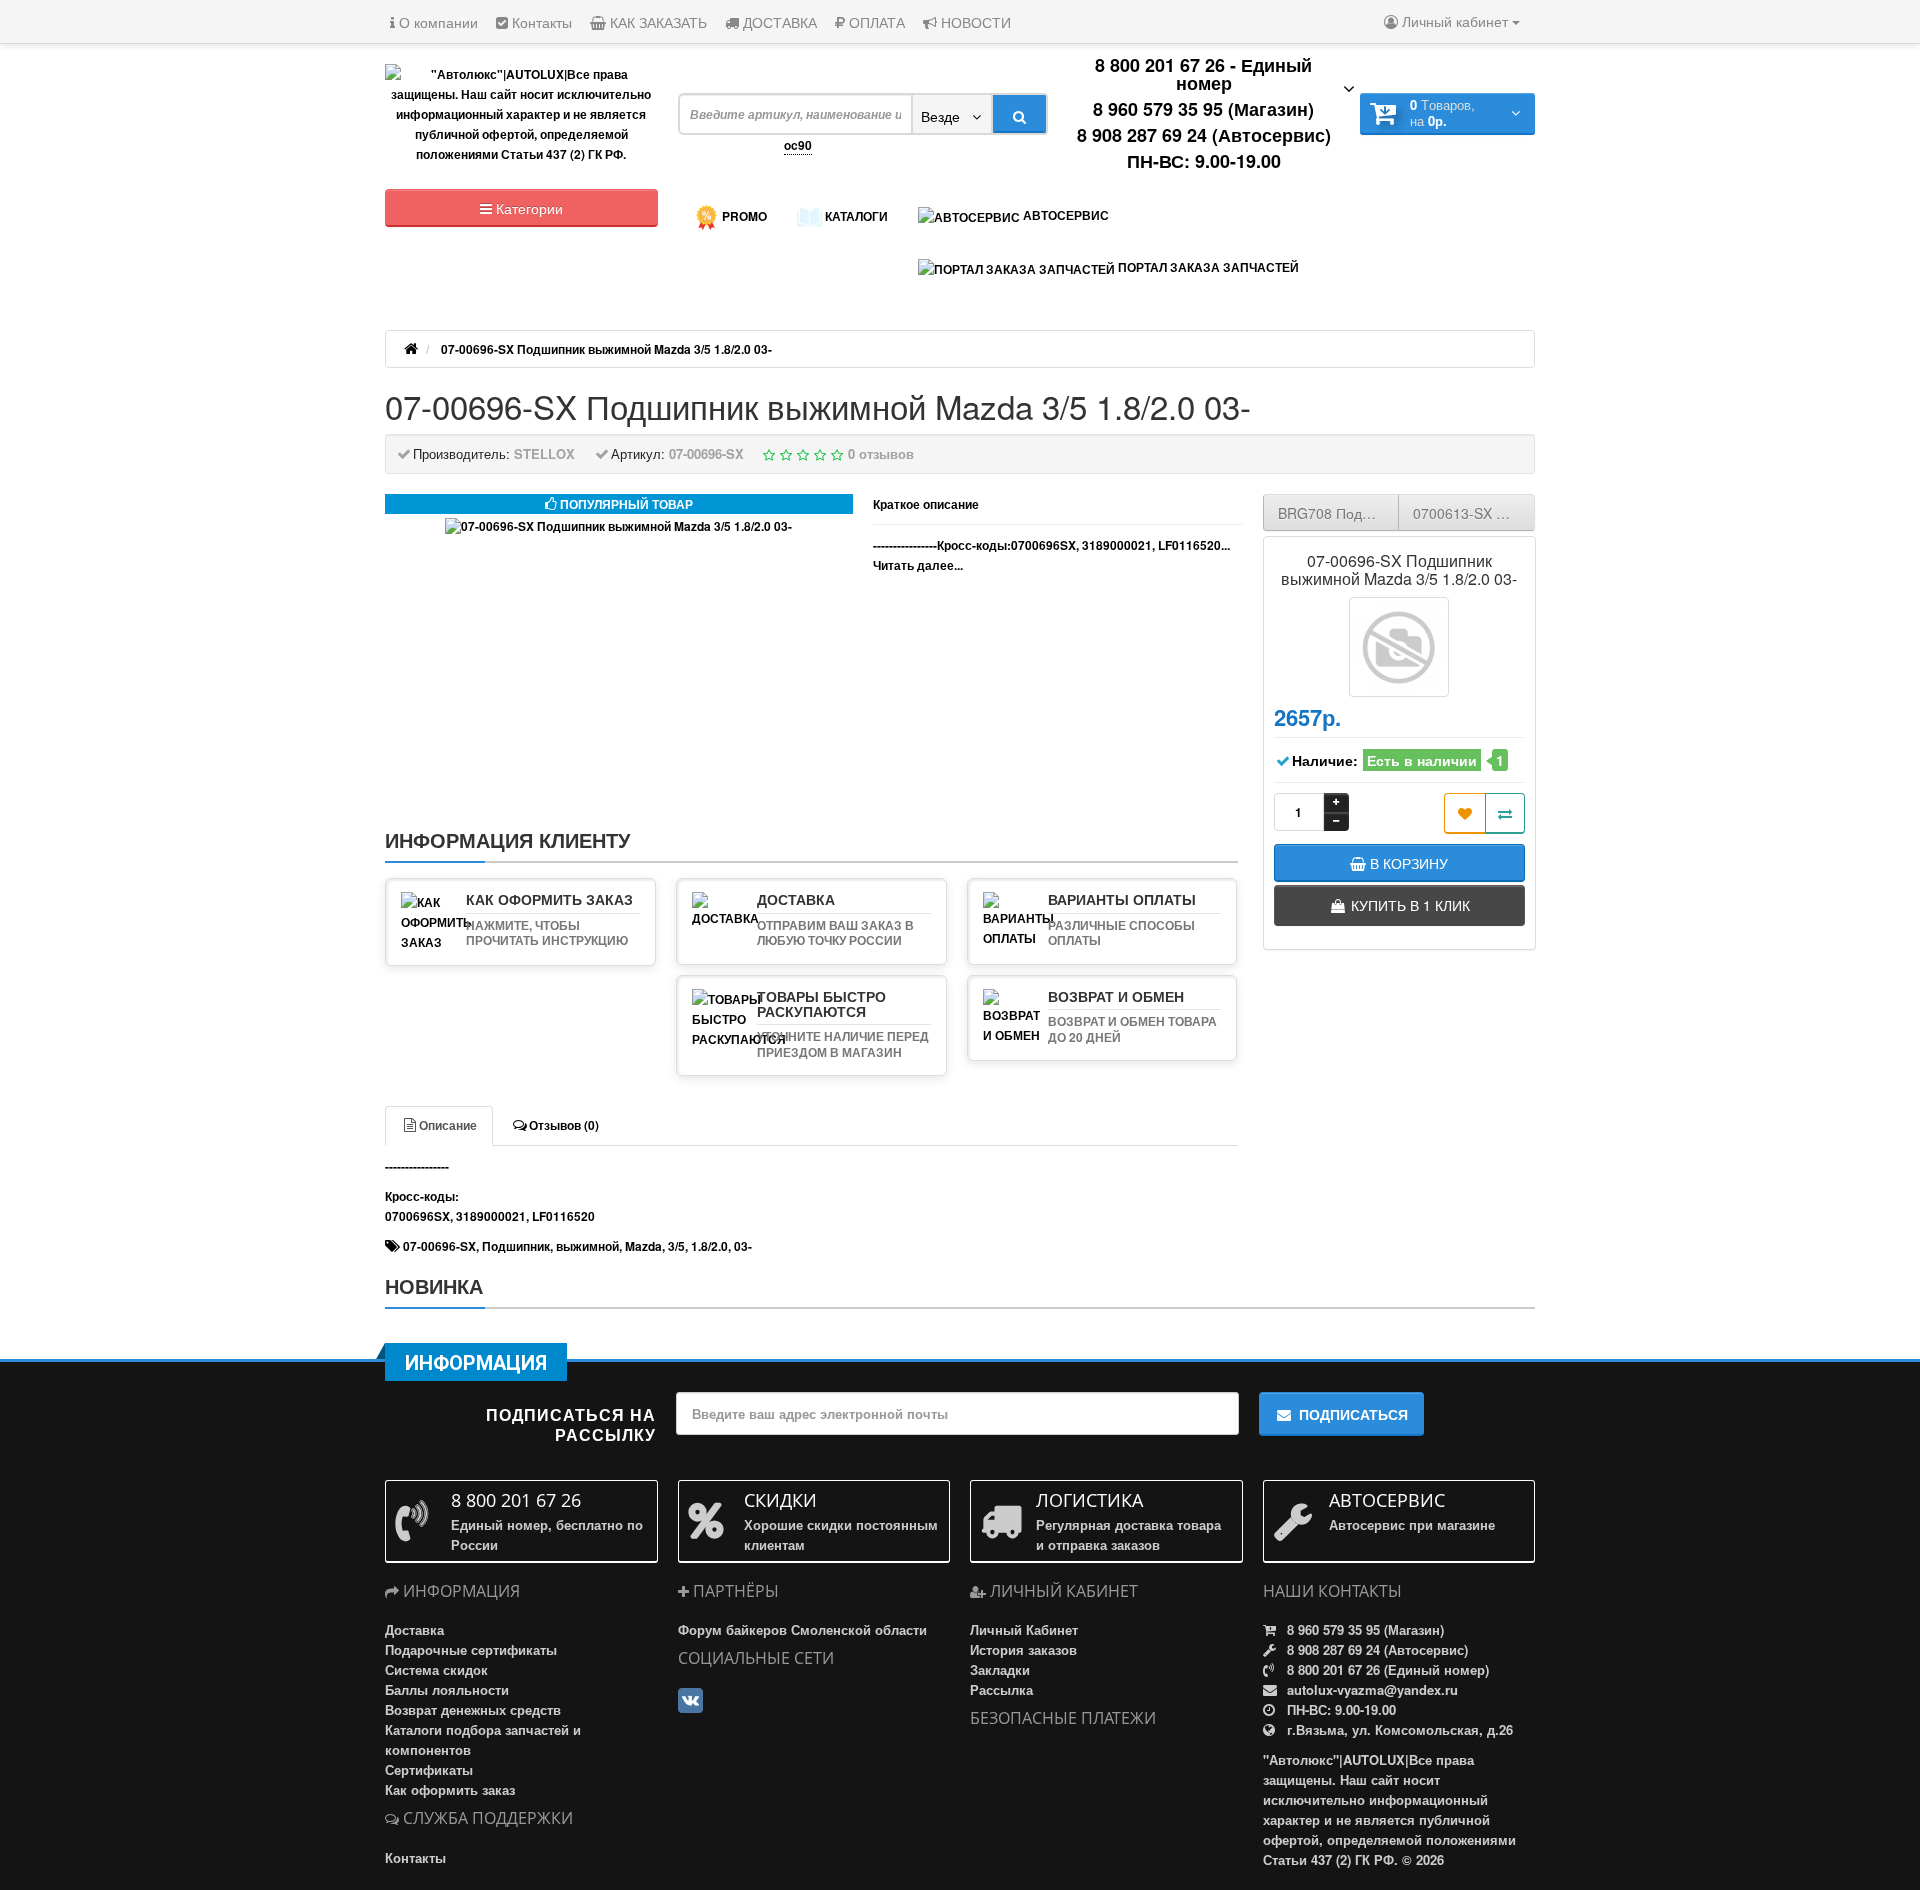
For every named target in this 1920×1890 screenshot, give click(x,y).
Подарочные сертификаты (471, 1649)
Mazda (643, 1246)
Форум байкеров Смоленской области (802, 1629)
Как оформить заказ (450, 1789)
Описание (448, 1125)
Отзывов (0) (564, 1125)
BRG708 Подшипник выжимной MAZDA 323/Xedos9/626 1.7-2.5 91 (1339, 513)
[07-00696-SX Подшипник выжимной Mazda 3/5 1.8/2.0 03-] (618, 526)
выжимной (587, 1246)
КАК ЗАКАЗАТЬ (656, 22)
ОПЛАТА (875, 22)
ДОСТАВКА (778, 22)
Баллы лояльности (447, 1689)
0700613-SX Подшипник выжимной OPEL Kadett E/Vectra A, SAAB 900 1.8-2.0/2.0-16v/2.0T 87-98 (1474, 513)
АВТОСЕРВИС (1064, 215)
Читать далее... (918, 565)
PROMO (743, 216)
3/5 (676, 1246)
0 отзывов (881, 453)
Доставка (414, 1629)
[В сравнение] (1505, 813)
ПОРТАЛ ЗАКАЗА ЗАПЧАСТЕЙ (1207, 267)
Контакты (540, 22)
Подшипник (516, 1246)
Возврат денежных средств (473, 1709)
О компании (436, 22)
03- (743, 1246)
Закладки (1000, 1669)
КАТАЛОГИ (855, 216)
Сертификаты (429, 1769)
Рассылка (1001, 1689)
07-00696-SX (439, 1246)
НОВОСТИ (974, 22)
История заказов (1023, 1649)
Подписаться (1353, 1414)
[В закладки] (1465, 813)
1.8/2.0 (709, 1246)
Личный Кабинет (1024, 1629)
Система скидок (436, 1669)
